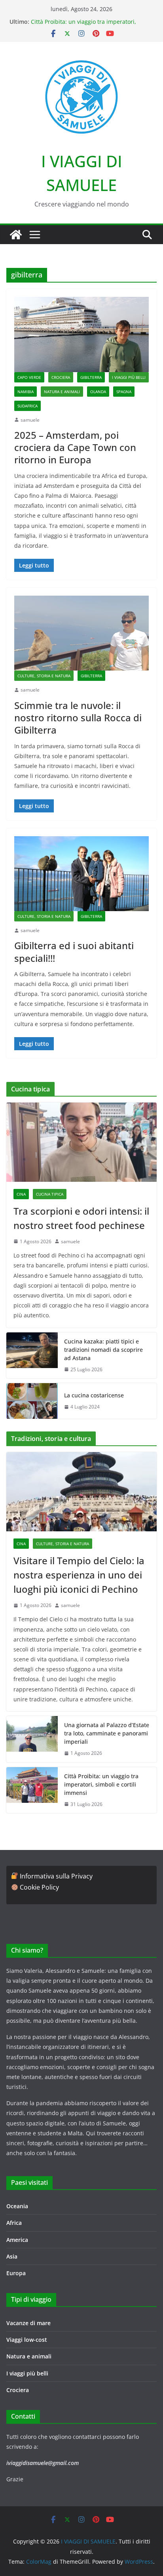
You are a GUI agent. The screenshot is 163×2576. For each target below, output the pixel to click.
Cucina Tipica (50, 1194)
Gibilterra (91, 377)
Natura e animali (62, 392)
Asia (12, 2256)
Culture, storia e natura (44, 676)
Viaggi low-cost (27, 2340)
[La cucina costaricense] (32, 1401)
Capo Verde (29, 377)
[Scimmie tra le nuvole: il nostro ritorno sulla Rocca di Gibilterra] (81, 633)
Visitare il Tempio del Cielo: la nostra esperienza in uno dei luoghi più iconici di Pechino (79, 1575)
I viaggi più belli (129, 377)
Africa (14, 2223)
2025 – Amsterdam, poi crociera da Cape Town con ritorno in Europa (75, 447)
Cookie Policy (39, 1887)
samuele (30, 420)
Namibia (26, 392)
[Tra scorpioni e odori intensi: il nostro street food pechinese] (81, 1142)
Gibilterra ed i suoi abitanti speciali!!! (74, 952)
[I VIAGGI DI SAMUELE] (16, 235)
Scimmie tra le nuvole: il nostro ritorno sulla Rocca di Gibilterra (78, 718)
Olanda (98, 392)
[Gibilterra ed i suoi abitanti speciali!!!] (81, 874)
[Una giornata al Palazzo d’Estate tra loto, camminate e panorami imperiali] (32, 1739)
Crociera (61, 377)
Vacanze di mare (28, 2323)
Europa (16, 2273)
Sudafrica (27, 406)
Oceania (17, 2206)
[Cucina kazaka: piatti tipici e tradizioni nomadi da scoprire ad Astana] (32, 1356)
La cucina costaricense (94, 1395)
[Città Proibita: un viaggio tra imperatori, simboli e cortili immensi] (32, 1790)
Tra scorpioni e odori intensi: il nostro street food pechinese (81, 1218)
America (17, 2240)
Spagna (124, 392)
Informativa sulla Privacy (56, 1876)
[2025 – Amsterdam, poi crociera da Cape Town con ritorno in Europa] (81, 334)
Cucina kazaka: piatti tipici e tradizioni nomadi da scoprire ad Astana (103, 1350)
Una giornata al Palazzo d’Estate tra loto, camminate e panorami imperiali (107, 1733)
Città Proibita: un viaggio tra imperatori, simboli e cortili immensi (83, 26)
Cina (21, 1194)
